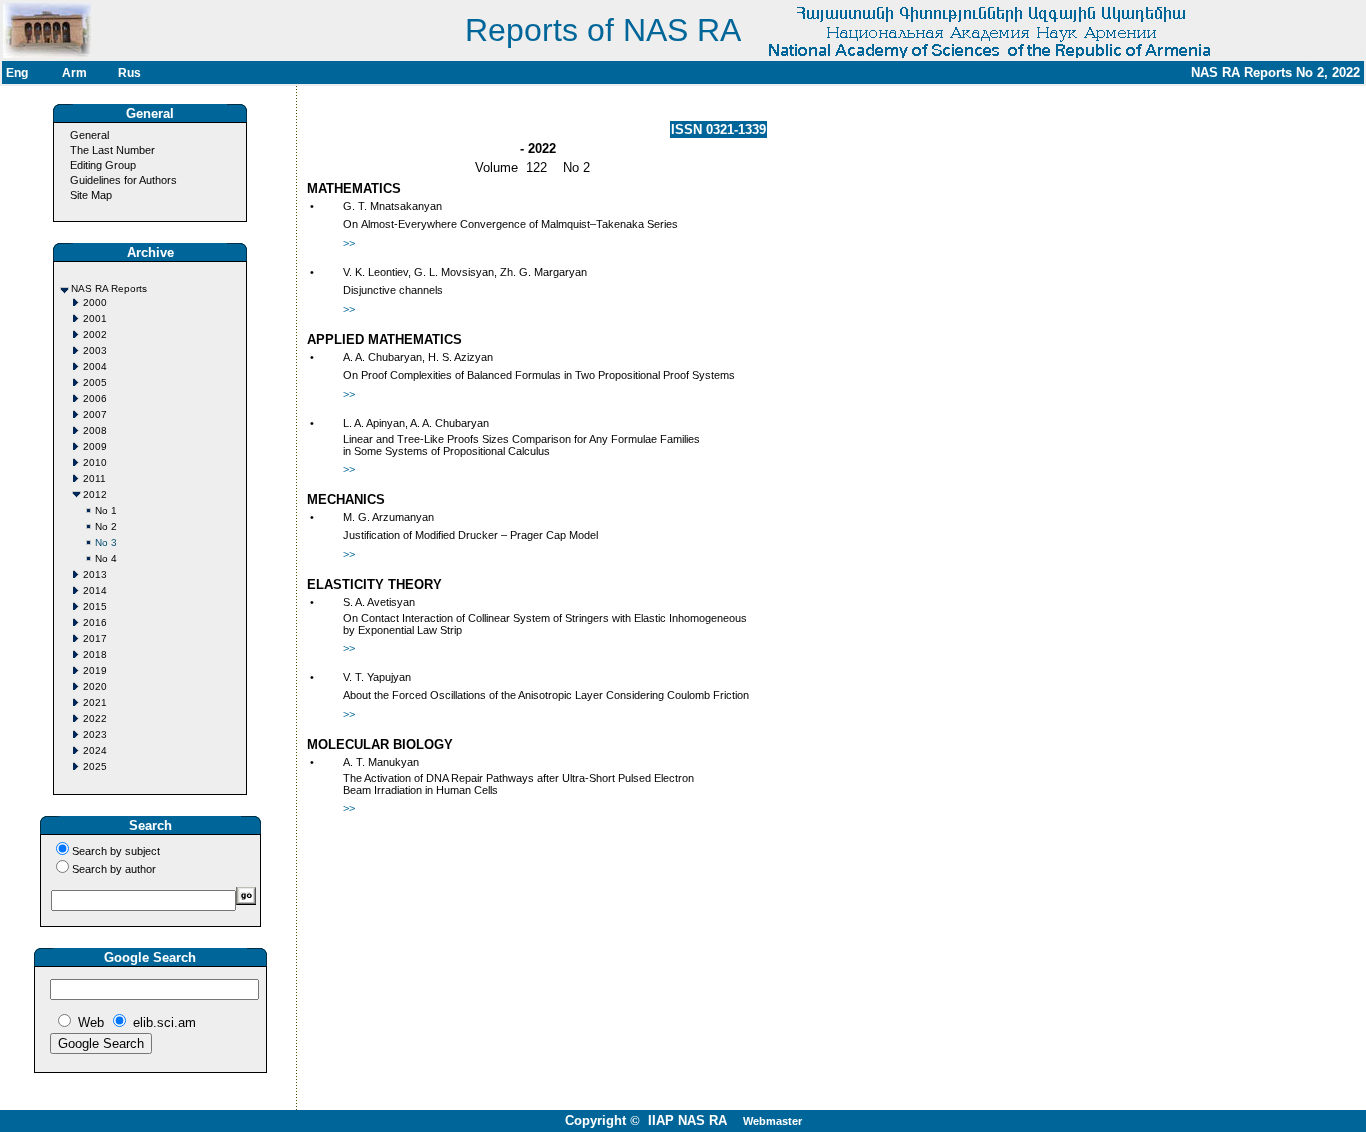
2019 (95, 670)
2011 (94, 478)
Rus (129, 73)
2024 (95, 750)
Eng (17, 73)
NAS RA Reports (109, 288)
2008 (95, 430)
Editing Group (103, 165)
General (89, 135)
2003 (95, 350)
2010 (95, 462)
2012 (95, 494)
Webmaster (772, 1121)
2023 (95, 734)
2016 (95, 622)
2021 (95, 702)
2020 (95, 686)
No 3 (106, 542)
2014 (95, 590)
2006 (95, 398)
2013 (95, 574)
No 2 (106, 526)
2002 (95, 334)
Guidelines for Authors (123, 180)
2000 (95, 302)
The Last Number (112, 150)
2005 (95, 382)
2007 (95, 414)
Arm (74, 73)
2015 (95, 606)
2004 (95, 366)
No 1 (106, 510)
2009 (95, 446)
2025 (95, 766)
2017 (95, 638)
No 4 (106, 558)
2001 (95, 318)
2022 (95, 718)
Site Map (91, 195)
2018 (95, 654)
